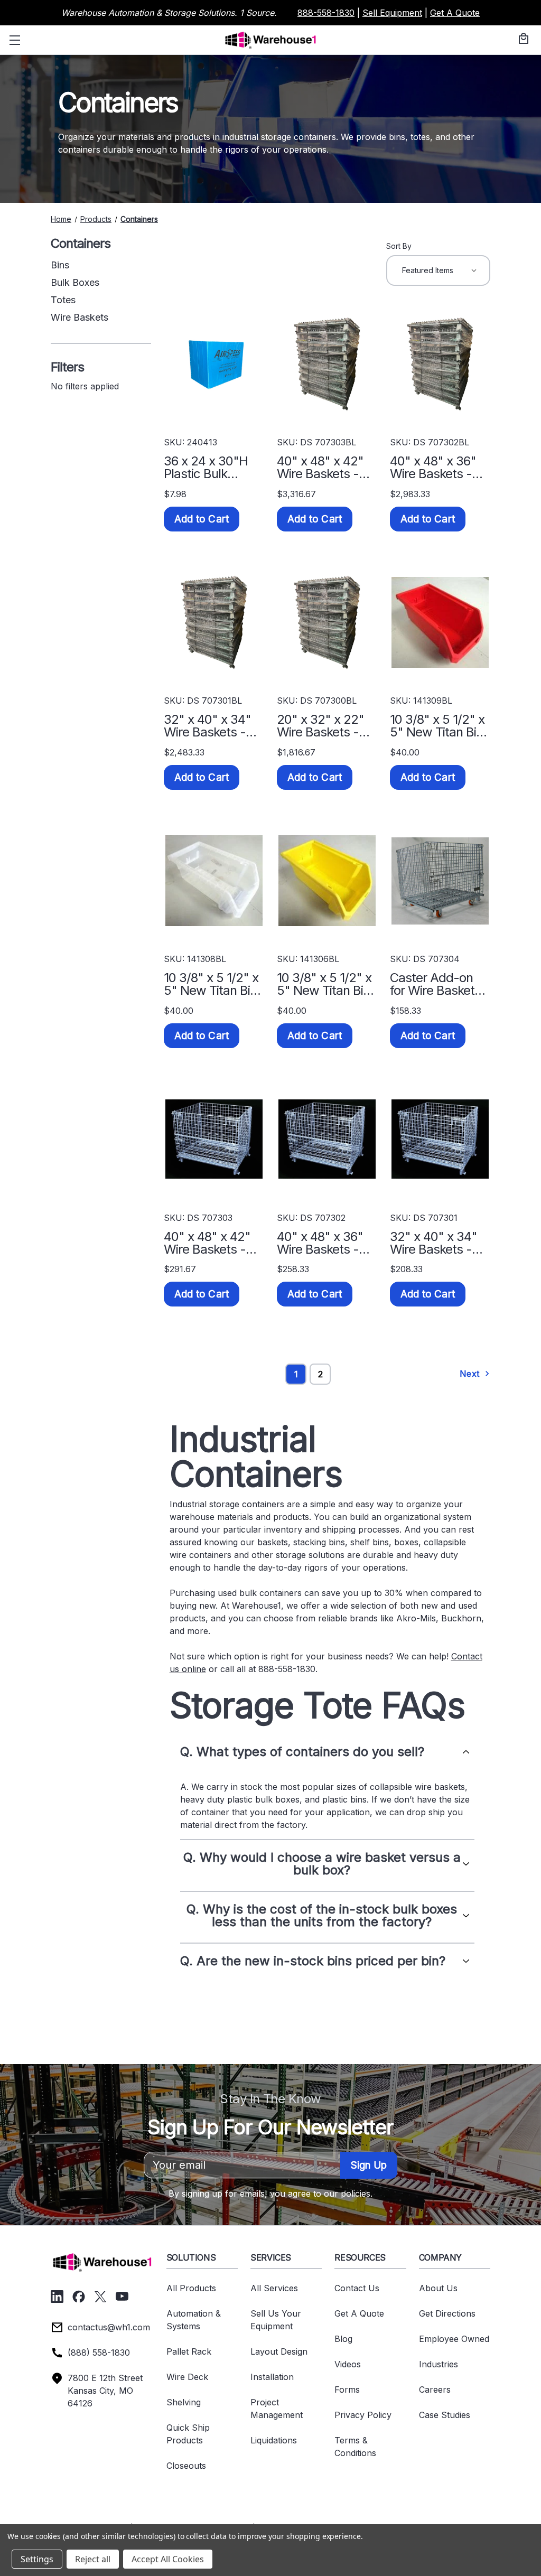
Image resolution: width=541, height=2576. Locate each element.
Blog (343, 2339)
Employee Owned (454, 2339)
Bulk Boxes (75, 282)
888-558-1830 (326, 13)
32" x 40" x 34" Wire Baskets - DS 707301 (433, 1243)
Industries (439, 2364)
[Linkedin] (57, 2297)
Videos (348, 2364)
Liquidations (274, 2440)
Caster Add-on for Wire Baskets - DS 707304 (440, 984)
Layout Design (279, 2351)
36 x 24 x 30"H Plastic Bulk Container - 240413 (206, 468)
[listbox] (438, 270)
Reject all (93, 2559)
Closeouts (186, 2466)
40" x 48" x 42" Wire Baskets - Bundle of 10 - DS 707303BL (325, 468)
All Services (274, 2288)
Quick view (214, 364)
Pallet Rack (189, 2351)
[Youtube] (122, 2297)
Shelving (184, 2402)
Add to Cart (202, 519)
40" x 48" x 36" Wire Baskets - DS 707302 (320, 1243)
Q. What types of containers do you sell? (302, 1752)
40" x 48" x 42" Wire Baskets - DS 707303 (207, 1243)
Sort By (399, 246)
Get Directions (447, 2313)
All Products (191, 2288)
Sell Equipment (392, 13)
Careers (435, 2390)
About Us (438, 2288)
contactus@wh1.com (109, 2327)
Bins (60, 265)
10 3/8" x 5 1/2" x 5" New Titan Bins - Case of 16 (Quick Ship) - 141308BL (213, 984)
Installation (272, 2377)
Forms (347, 2390)
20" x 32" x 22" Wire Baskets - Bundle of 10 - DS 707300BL (325, 726)
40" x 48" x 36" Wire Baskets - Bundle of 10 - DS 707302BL (438, 468)
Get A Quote (455, 13)
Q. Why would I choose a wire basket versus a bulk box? (322, 1864)
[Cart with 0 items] (522, 39)
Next (471, 1374)
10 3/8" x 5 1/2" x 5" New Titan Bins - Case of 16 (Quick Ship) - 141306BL (327, 984)
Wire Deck (187, 2377)
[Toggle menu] (13, 40)
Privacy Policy (363, 2415)
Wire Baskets (80, 317)
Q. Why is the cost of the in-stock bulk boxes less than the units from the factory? (322, 1916)
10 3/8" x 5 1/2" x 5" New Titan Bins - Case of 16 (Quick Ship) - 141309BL (440, 726)
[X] (100, 2297)
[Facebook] (79, 2297)
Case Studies (445, 2415)
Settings (37, 2559)
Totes (63, 300)
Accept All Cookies (168, 2559)
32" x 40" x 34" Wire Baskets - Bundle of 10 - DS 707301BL (212, 726)
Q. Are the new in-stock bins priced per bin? (313, 1961)
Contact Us (357, 2288)
